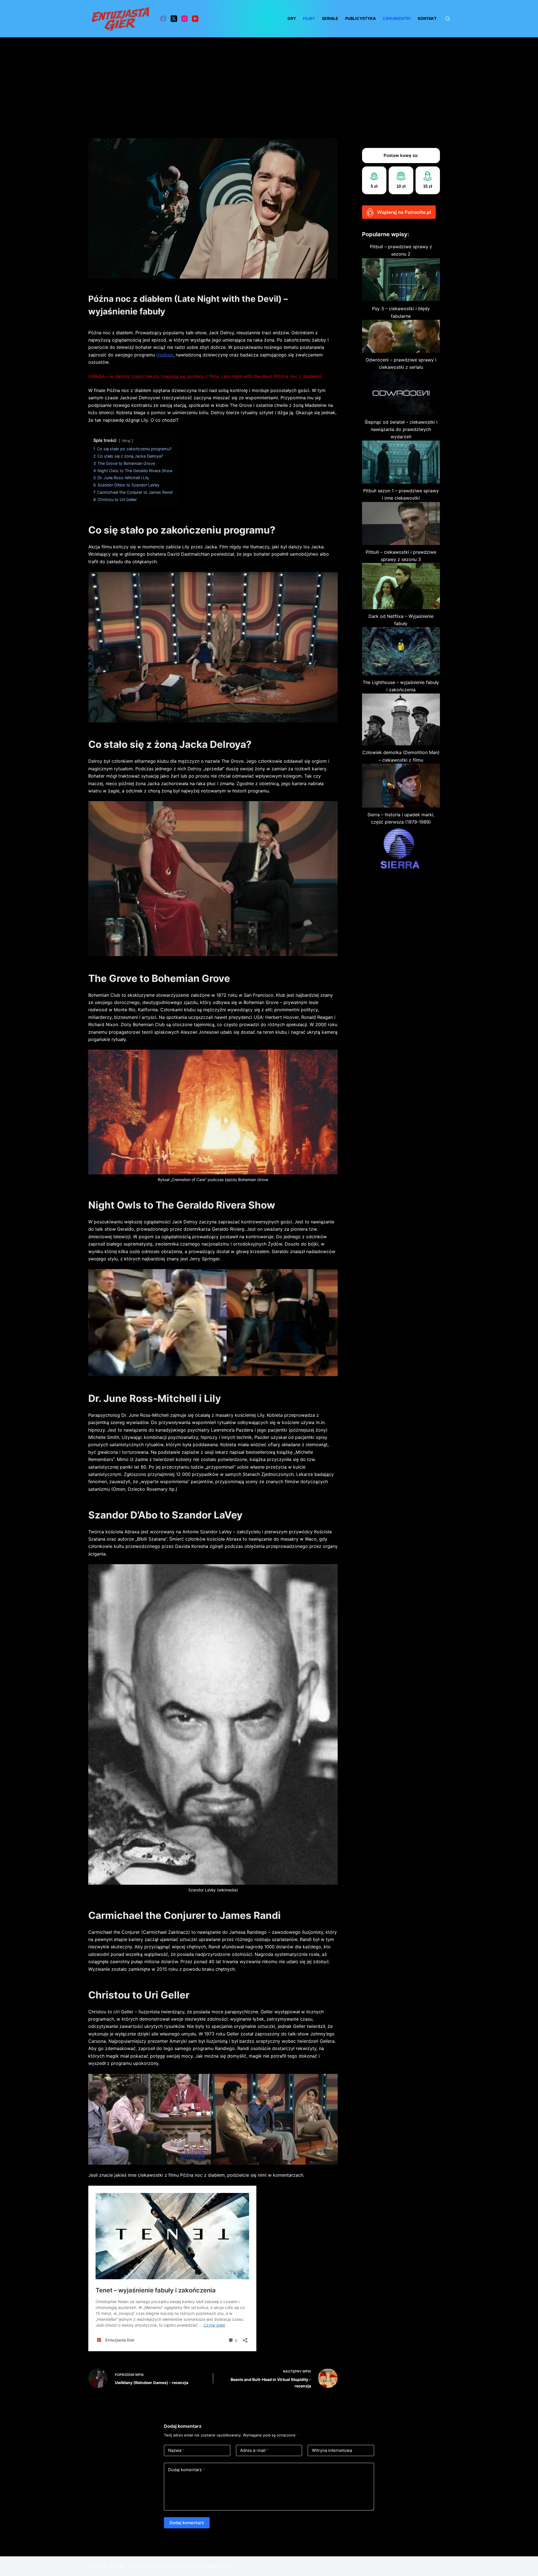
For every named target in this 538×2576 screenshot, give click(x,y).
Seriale (330, 18)
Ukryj (126, 441)
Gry (292, 18)
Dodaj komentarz (186, 2470)
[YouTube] (195, 19)
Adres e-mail (254, 2450)
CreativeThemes (216, 2566)
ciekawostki (397, 18)
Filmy (309, 18)
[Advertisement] (269, 79)
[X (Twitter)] (174, 19)
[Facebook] (163, 19)
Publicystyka (360, 18)
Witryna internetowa (332, 2450)
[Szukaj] (448, 19)
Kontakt (427, 18)
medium (165, 355)
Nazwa (176, 2450)
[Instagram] (185, 19)
